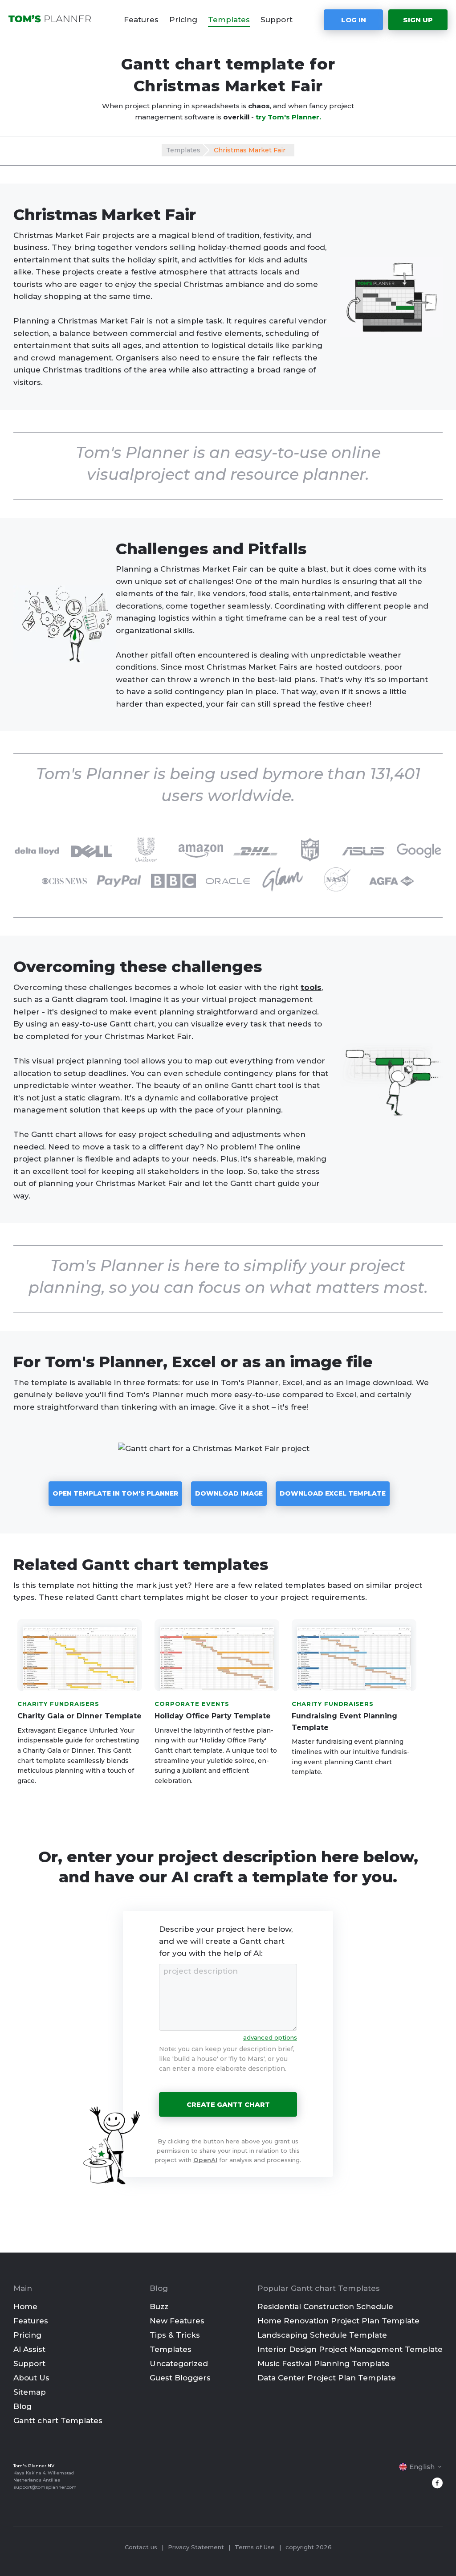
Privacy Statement (196, 2547)
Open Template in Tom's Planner (115, 1493)
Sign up (418, 20)
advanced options (270, 2037)
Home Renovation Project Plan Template (338, 2321)
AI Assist (29, 2349)
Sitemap (30, 2392)
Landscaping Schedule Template (322, 2335)
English (422, 2467)
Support (277, 20)
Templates (229, 20)
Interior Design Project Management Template (350, 2349)
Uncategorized (179, 2363)
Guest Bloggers (180, 2378)
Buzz (159, 2306)
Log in (354, 20)
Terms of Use (255, 2547)
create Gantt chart (228, 2104)
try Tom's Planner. (288, 117)
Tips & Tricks (175, 2335)
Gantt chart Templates (58, 2421)
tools (311, 987)
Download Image (229, 1493)
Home (25, 2306)
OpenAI (205, 2160)
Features (141, 20)
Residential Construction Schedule (325, 2306)
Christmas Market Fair (250, 150)
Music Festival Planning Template (324, 2363)
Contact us (141, 2547)
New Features (177, 2321)
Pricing (183, 20)
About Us (31, 2378)
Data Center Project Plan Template (327, 2378)
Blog (22, 2406)
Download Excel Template (333, 1493)
